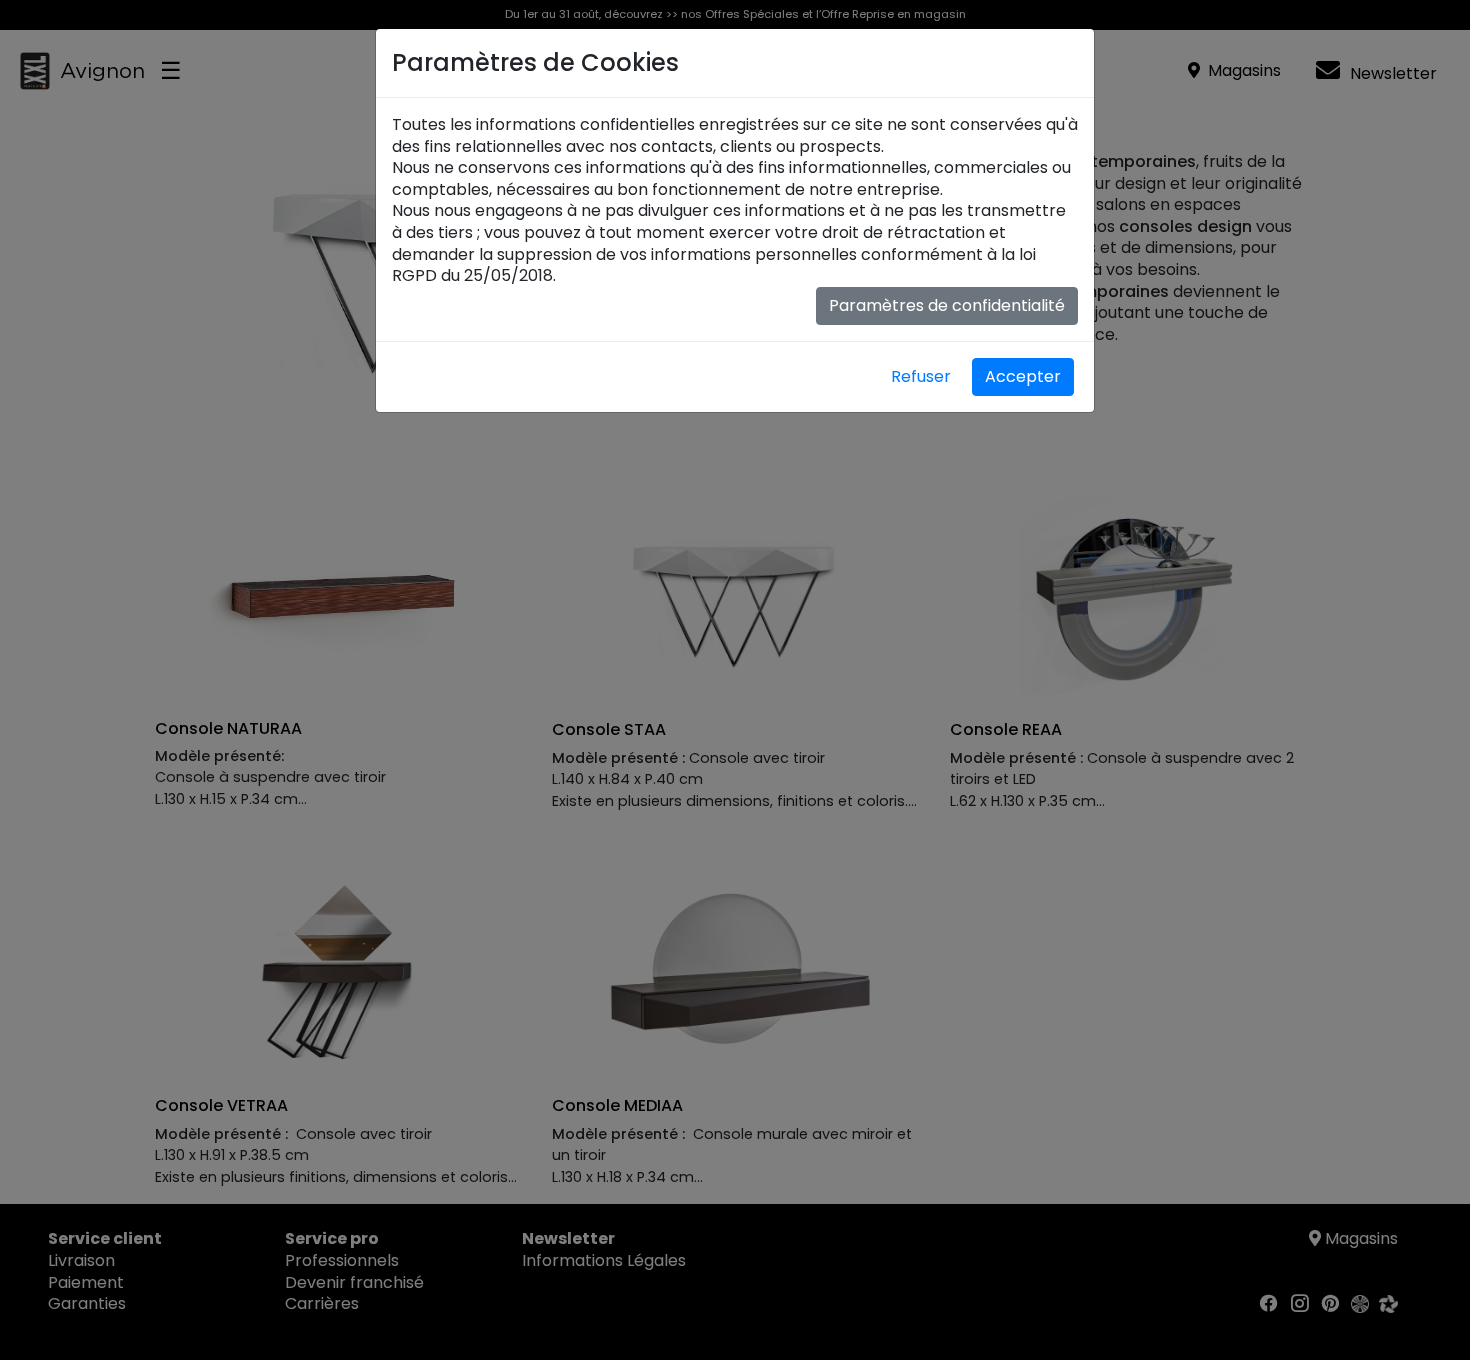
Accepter (1023, 376)
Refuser (921, 376)
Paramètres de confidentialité (947, 305)
